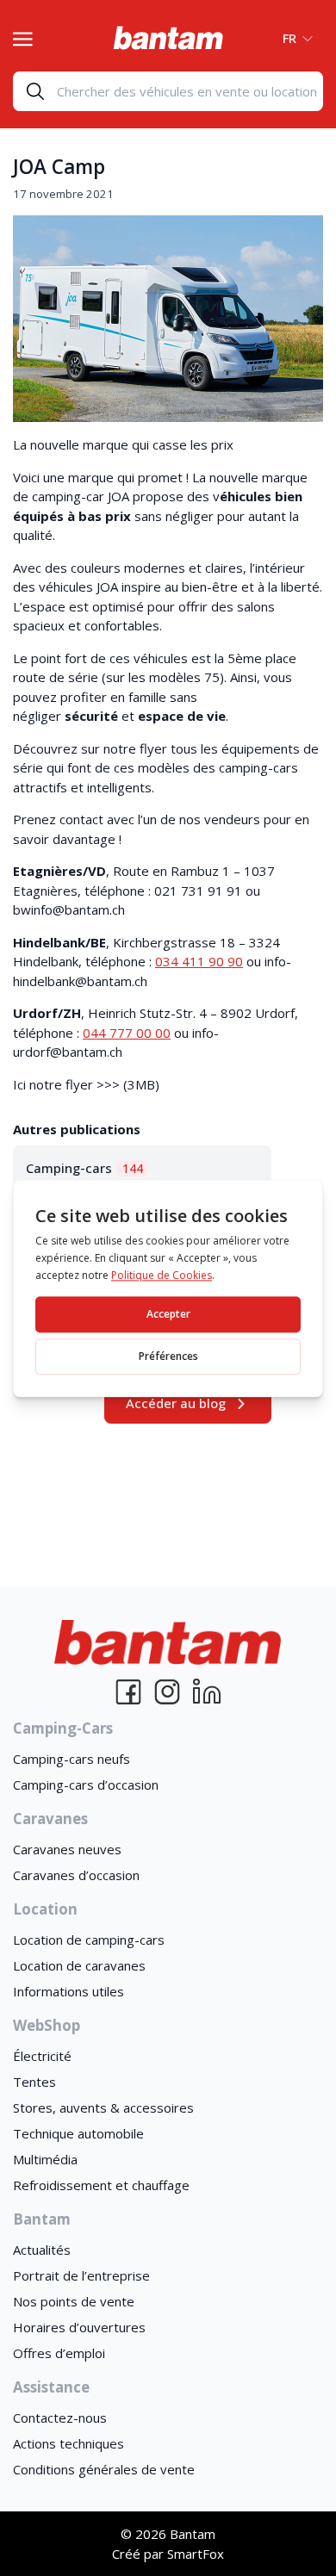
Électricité (42, 2056)
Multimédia (45, 2159)
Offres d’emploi (59, 2353)
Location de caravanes (79, 1965)
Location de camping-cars (89, 1940)
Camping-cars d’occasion (86, 1785)
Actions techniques (68, 2443)
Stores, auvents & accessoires (103, 2107)
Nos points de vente (74, 2301)
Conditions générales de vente (104, 2469)
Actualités (42, 2250)
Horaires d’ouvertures (79, 2327)
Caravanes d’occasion (76, 1875)
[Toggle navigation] (23, 37)
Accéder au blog (176, 1403)
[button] (292, 38)
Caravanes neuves (67, 1849)
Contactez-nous (60, 2418)
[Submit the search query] (35, 91)
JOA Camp (59, 167)
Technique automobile (78, 2133)
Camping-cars (84, 1168)
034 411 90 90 (199, 961)
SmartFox (196, 2554)
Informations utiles (68, 1991)
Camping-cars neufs (72, 1759)
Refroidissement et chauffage (101, 2185)
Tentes (34, 2082)
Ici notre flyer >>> (66, 1084)
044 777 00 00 (127, 1033)
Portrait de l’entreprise (81, 2275)
